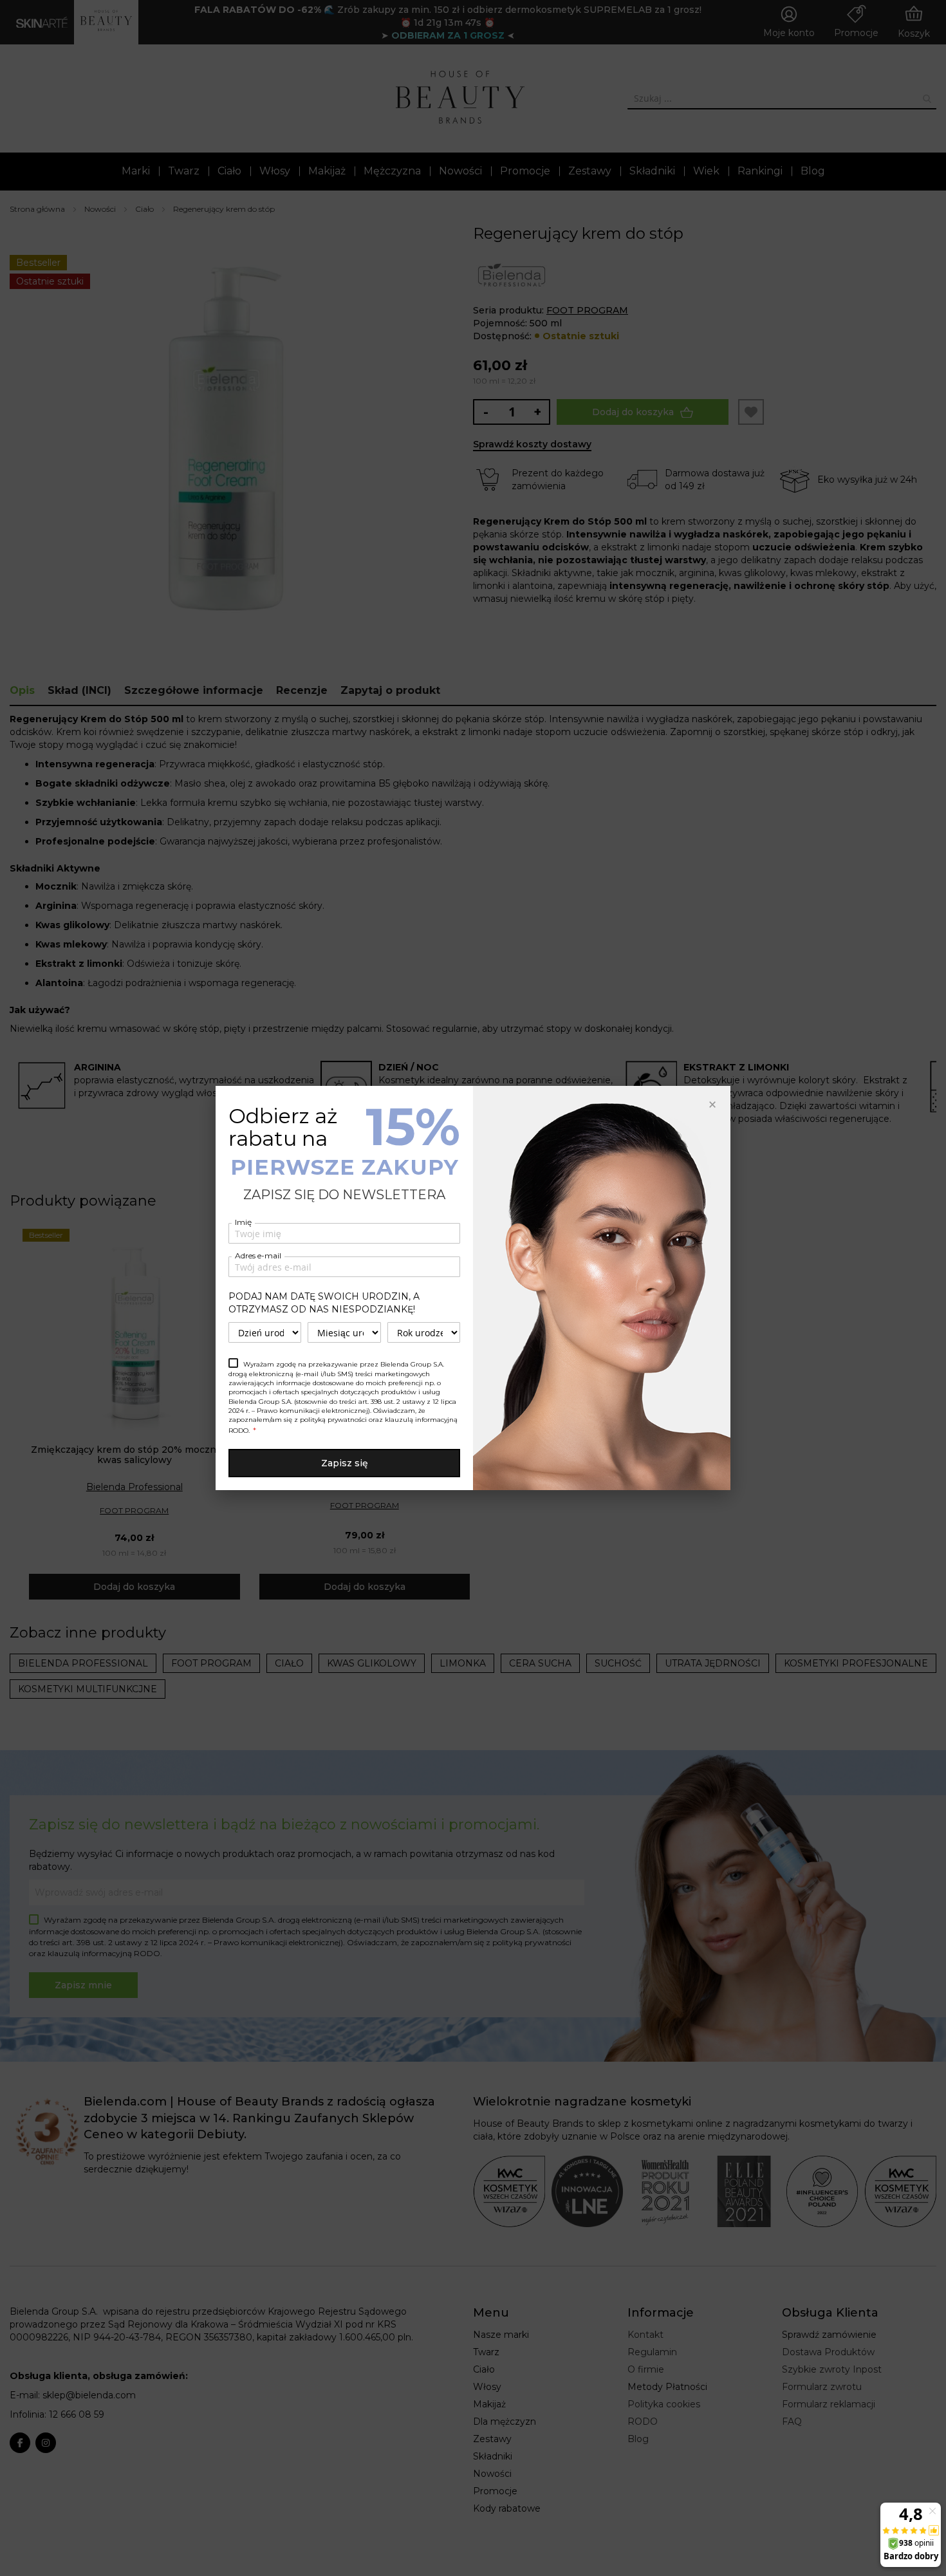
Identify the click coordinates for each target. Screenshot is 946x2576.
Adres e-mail (258, 1255)
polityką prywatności (333, 1420)
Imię (243, 1222)
